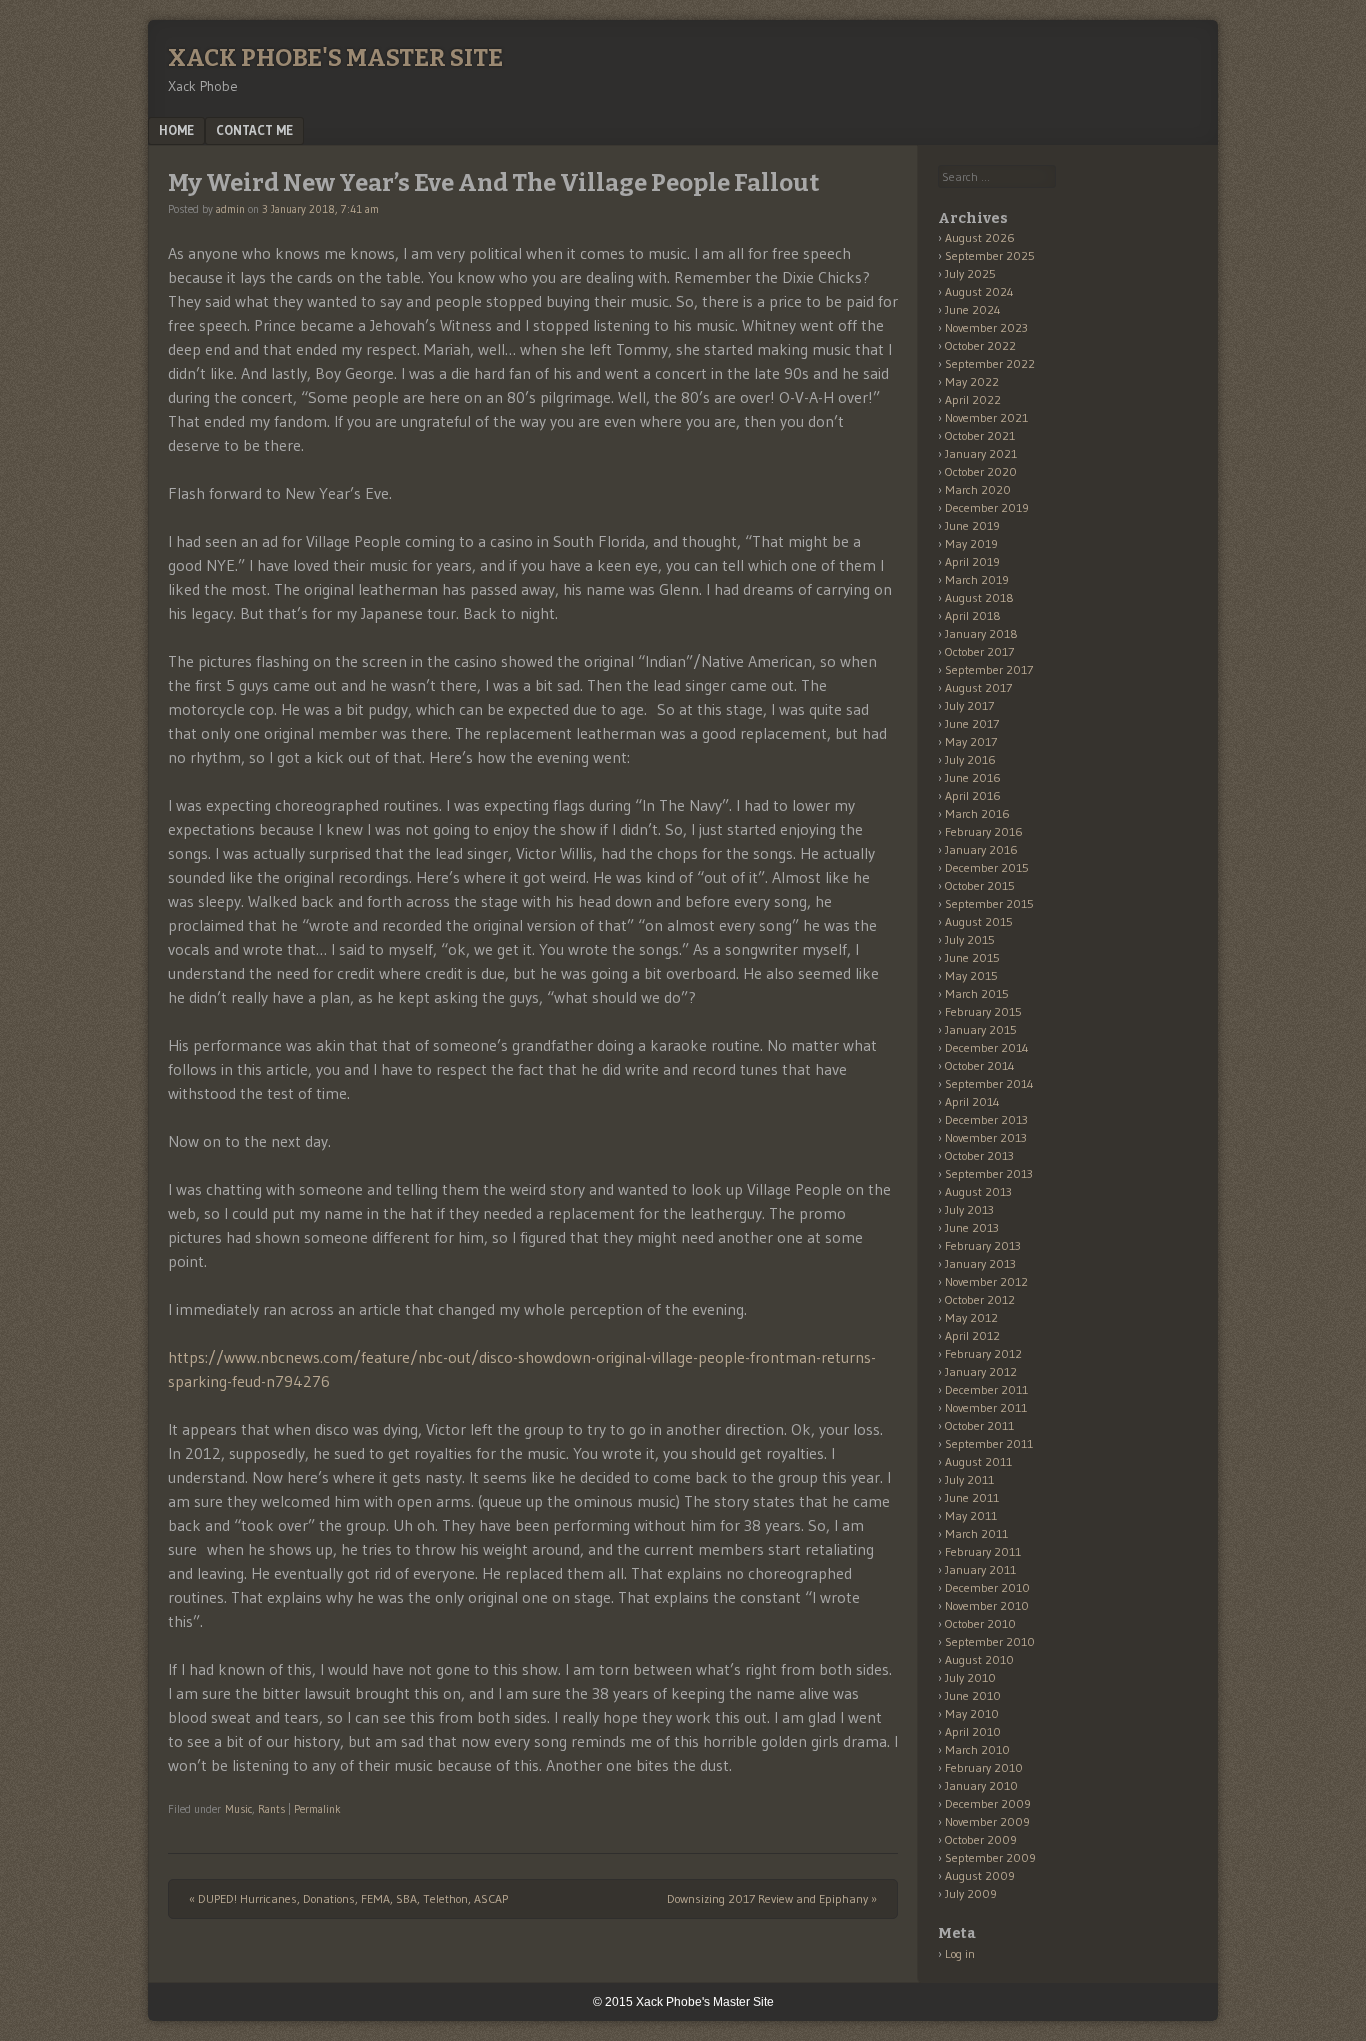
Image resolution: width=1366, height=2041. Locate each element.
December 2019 (987, 507)
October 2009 (981, 1839)
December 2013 (986, 1119)
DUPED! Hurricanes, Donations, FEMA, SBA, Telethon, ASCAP (348, 1898)
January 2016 (981, 849)
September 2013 (989, 1173)
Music (238, 1809)
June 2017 (972, 723)
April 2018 (973, 615)
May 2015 (971, 975)
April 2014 (972, 1101)
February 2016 (984, 831)
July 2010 (970, 1677)
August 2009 (980, 1875)
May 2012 (971, 1317)
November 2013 (986, 1137)
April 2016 (973, 795)
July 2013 (969, 1209)
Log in (960, 1953)
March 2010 (977, 1749)
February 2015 (983, 1011)
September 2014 (989, 1083)
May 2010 (972, 1713)
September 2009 (990, 1857)
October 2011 (979, 1425)
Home (176, 130)
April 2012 (972, 1335)
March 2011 (976, 1533)
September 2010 (990, 1641)
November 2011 (986, 1407)
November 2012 (986, 1281)
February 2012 (983, 1353)
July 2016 (970, 759)
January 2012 (981, 1371)
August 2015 (979, 921)
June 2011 (972, 1497)
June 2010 (973, 1695)
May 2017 (971, 741)
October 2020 (981, 471)
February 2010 (984, 1767)
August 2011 (978, 1461)
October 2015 (980, 885)
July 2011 (969, 1479)
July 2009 (971, 1893)
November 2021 (986, 417)
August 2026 (980, 237)
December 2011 (986, 1389)
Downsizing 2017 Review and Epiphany (772, 1898)
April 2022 (973, 399)
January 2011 (980, 1569)
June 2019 (972, 525)
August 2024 (979, 291)
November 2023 (986, 327)
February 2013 (983, 1245)
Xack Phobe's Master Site (335, 58)
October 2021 (980, 435)
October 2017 (979, 651)
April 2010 (973, 1731)
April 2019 (972, 561)
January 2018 (981, 633)
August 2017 (978, 687)
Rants (271, 1809)
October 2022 (980, 345)
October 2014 (980, 1065)
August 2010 (979, 1659)
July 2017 (969, 705)
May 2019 (971, 543)
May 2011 (971, 1515)
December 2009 (988, 1803)
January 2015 (981, 1029)
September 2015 (989, 903)
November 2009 (987, 1821)
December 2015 (987, 867)
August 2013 (978, 1191)
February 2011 (983, 1551)
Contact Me (254, 130)
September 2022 (990, 363)
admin (230, 209)
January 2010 (981, 1785)
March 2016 (977, 813)
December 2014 (987, 1047)
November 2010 (987, 1605)
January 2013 (980, 1263)
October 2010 (980, 1623)
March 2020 (978, 489)
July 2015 (970, 939)
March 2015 (977, 993)
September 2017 (989, 669)
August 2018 (979, 597)
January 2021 (981, 453)
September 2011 (989, 1443)
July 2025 (970, 273)
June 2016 (973, 777)
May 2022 (972, 381)
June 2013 (972, 1227)
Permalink (317, 1809)
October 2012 (980, 1299)
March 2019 (977, 579)
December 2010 (987, 1587)
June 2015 (972, 957)
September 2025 (990, 255)
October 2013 (979, 1155)
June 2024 (973, 309)
